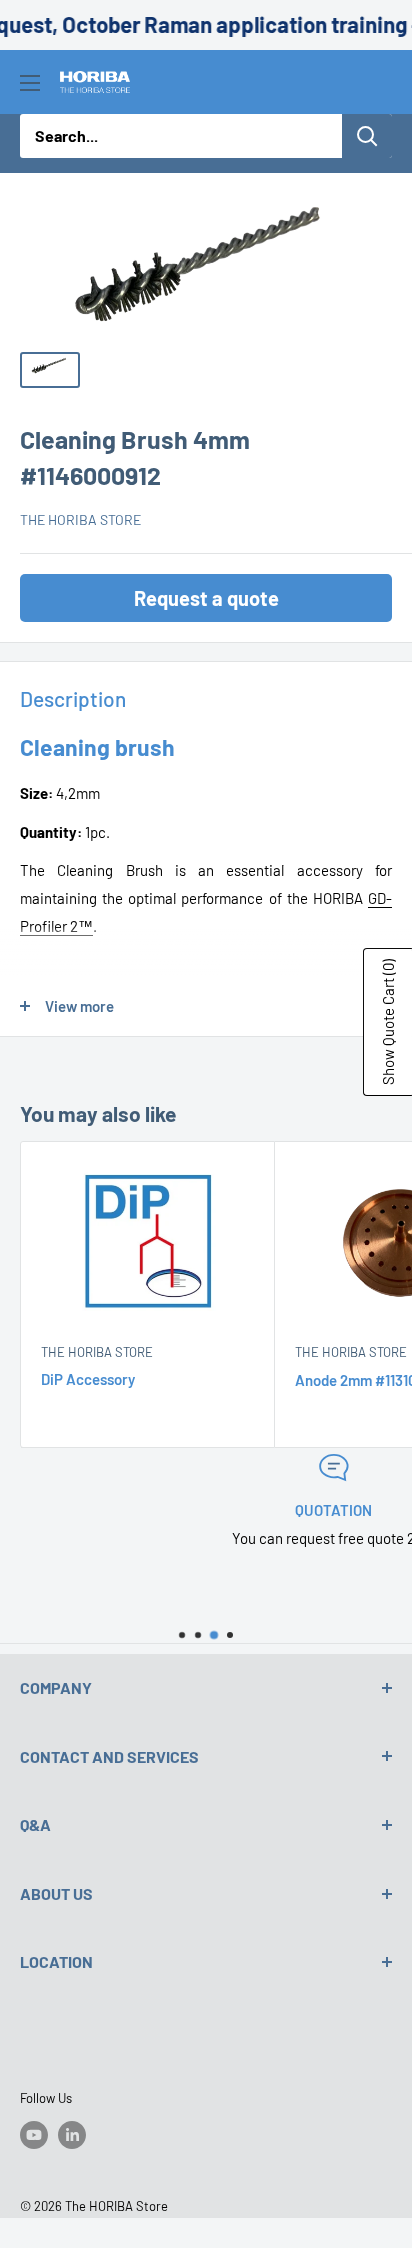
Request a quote (206, 598)
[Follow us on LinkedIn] (72, 2135)
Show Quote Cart (388, 1022)
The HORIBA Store (80, 519)
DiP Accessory (88, 1379)
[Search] (367, 136)
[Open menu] (30, 83)
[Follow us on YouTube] (34, 2135)
